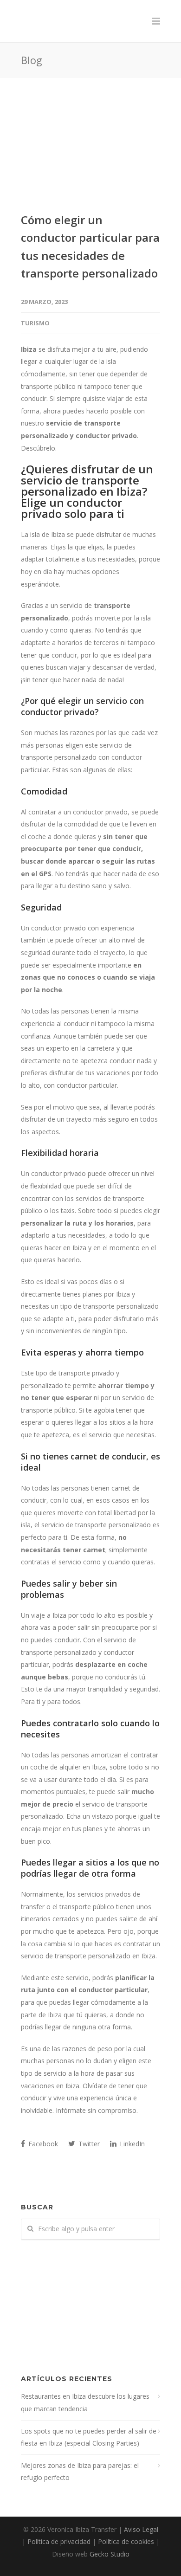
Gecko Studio (110, 2554)
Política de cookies (126, 2541)
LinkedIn (131, 2144)
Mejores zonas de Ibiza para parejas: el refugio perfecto (80, 2472)
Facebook (42, 2144)
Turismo (35, 323)
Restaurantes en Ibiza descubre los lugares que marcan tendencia (85, 2402)
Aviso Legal (141, 2529)
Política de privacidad (59, 2541)
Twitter (88, 2144)
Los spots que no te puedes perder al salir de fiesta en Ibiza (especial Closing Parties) (89, 2437)
